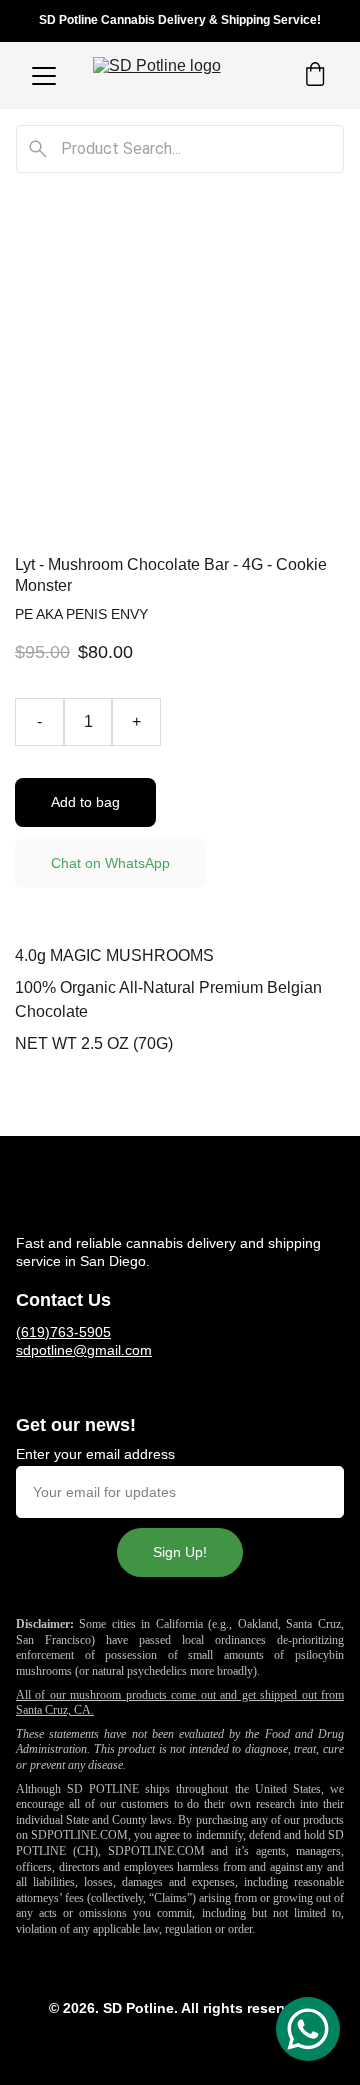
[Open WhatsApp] (308, 2029)
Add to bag (85, 802)
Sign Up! (180, 1552)
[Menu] (44, 76)
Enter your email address (95, 1454)
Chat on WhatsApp (110, 863)
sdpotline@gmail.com (84, 1350)
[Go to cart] (315, 76)
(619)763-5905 (63, 1332)
